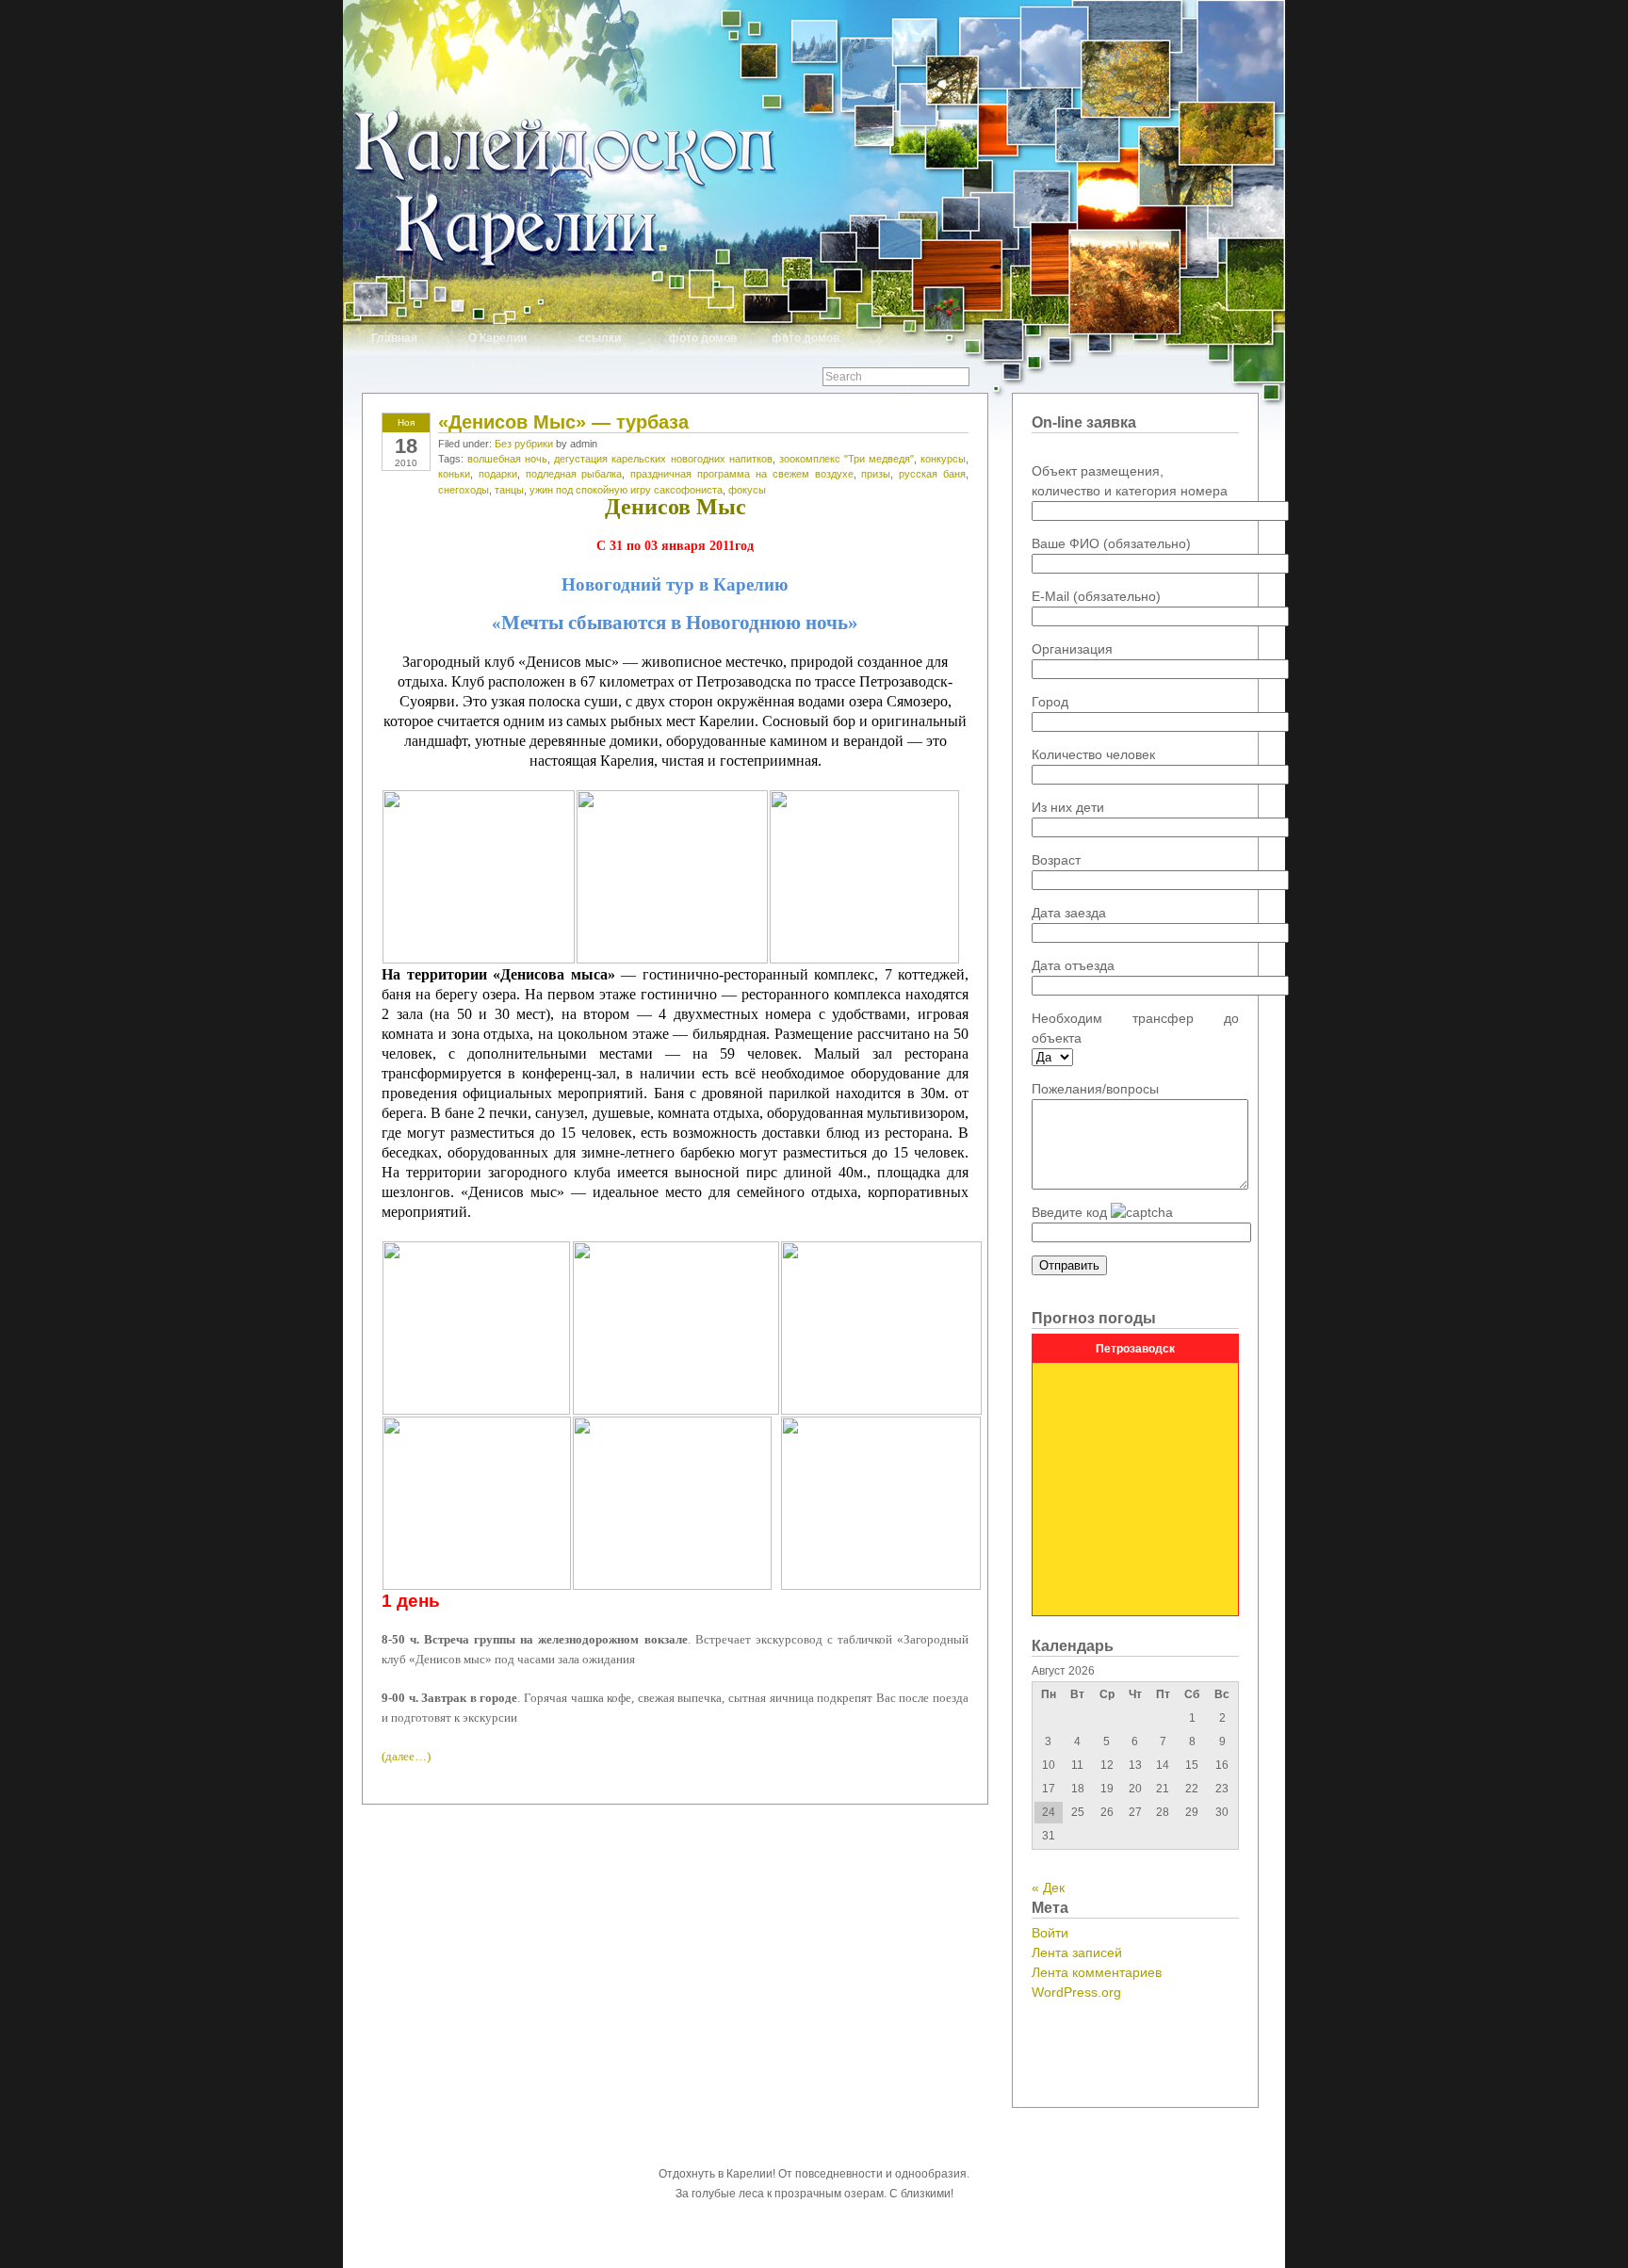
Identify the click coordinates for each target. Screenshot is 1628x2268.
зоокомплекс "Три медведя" (847, 459)
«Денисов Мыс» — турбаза (563, 422)
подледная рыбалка (574, 474)
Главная (394, 338)
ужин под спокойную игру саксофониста (626, 490)
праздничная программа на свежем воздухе (741, 474)
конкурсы (943, 459)
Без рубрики (524, 444)
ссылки (600, 338)
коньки (454, 474)
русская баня (932, 474)
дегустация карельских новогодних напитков (663, 459)
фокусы (747, 490)
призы (876, 474)
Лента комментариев (1097, 1972)
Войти (1050, 1933)
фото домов (703, 338)
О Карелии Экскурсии (497, 348)
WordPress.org (1076, 1992)
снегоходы (464, 490)
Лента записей (1077, 1952)
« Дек (1048, 1887)
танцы (509, 490)
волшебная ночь (507, 459)
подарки (498, 474)
